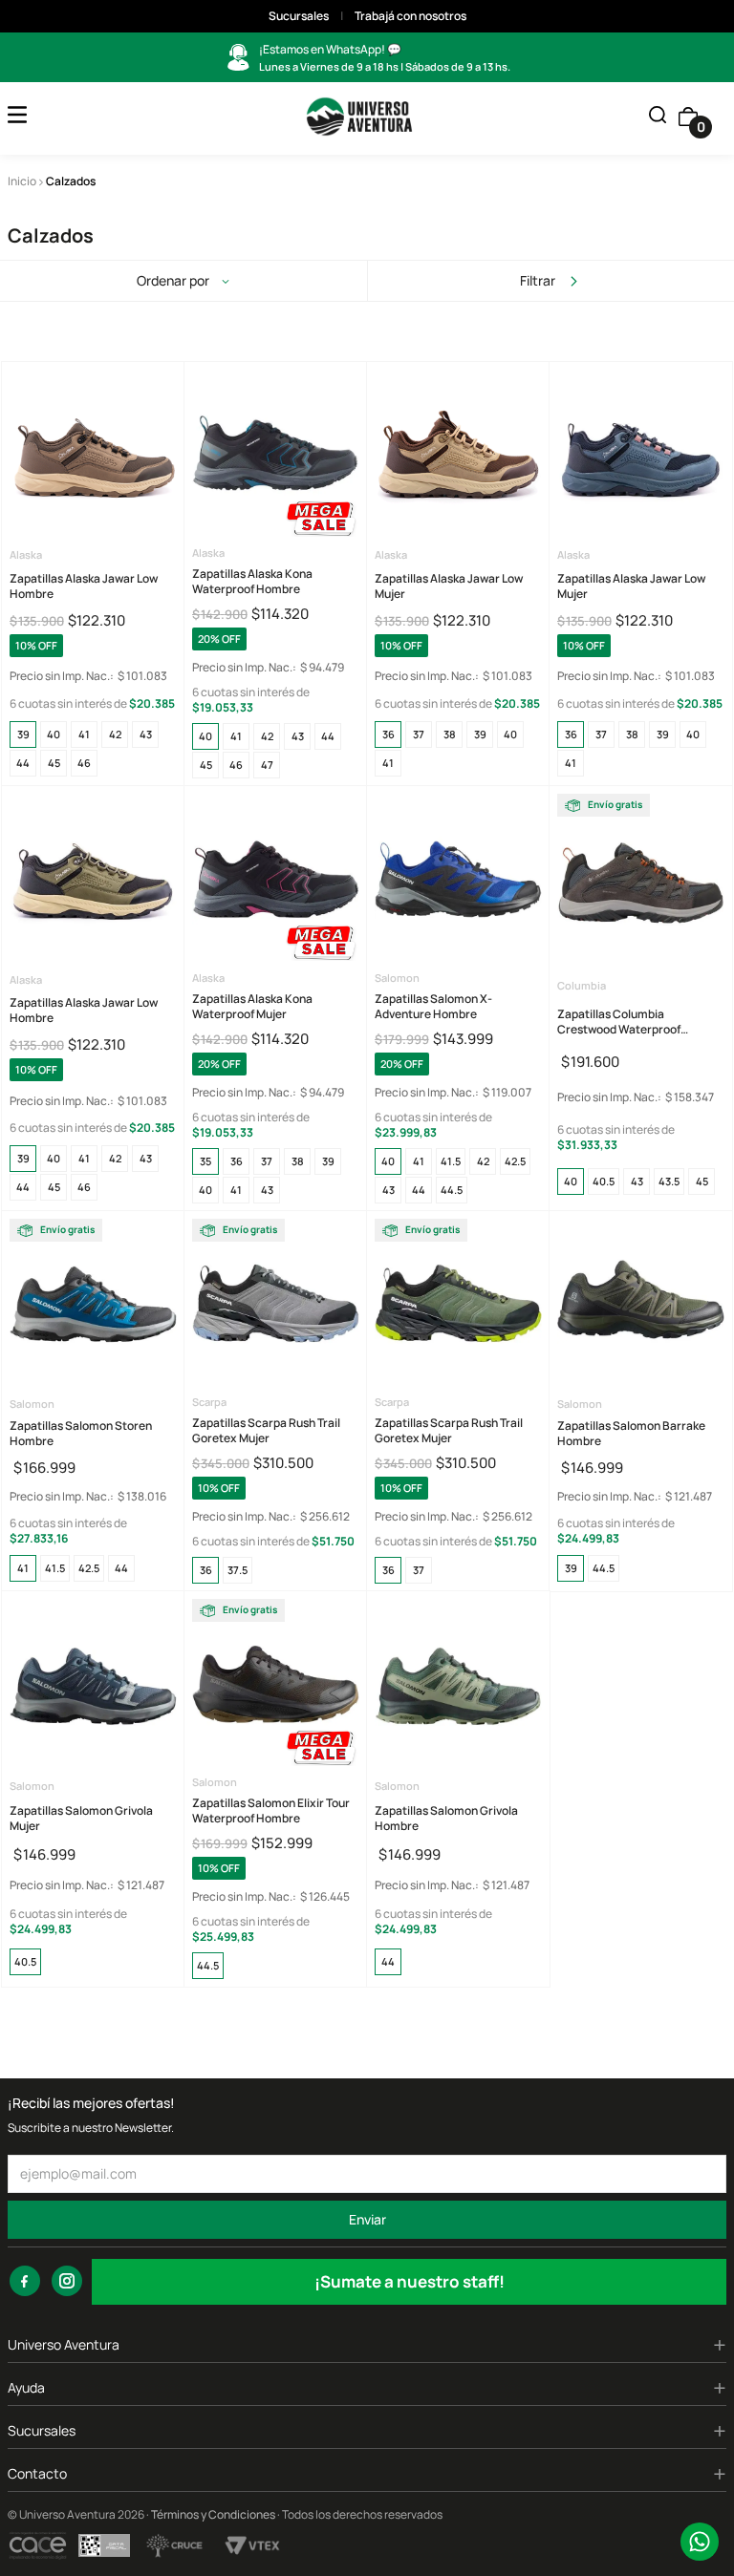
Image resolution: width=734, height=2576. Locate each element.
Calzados (71, 181)
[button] (658, 116)
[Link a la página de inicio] (22, 181)
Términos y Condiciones (213, 2514)
